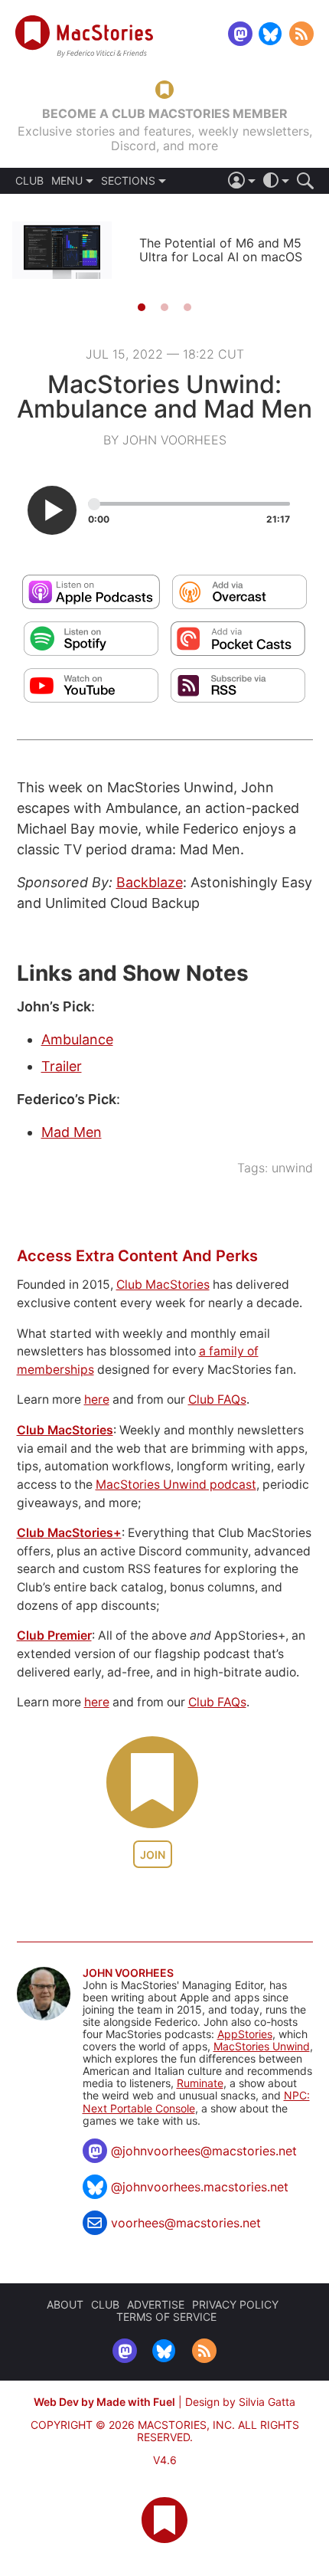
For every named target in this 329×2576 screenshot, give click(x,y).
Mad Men (72, 1132)
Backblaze (150, 882)
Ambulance (77, 1039)
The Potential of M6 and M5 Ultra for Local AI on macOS (221, 250)
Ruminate (200, 2083)
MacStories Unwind (262, 2046)
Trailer (62, 1066)
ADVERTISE (156, 2304)
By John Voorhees (165, 440)
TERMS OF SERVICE (166, 2317)
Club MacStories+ (69, 1533)
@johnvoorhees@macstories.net (204, 2151)
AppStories (245, 2034)
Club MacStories (163, 1285)
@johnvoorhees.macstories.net (200, 2187)
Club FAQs (217, 1399)
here (97, 1399)
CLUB (29, 181)
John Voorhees (128, 1973)
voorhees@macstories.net (186, 2223)
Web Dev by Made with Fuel (104, 2402)
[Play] (52, 510)
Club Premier (54, 1635)
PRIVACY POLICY (235, 2304)
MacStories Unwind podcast (176, 1485)
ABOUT (65, 2304)
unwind (292, 1168)
